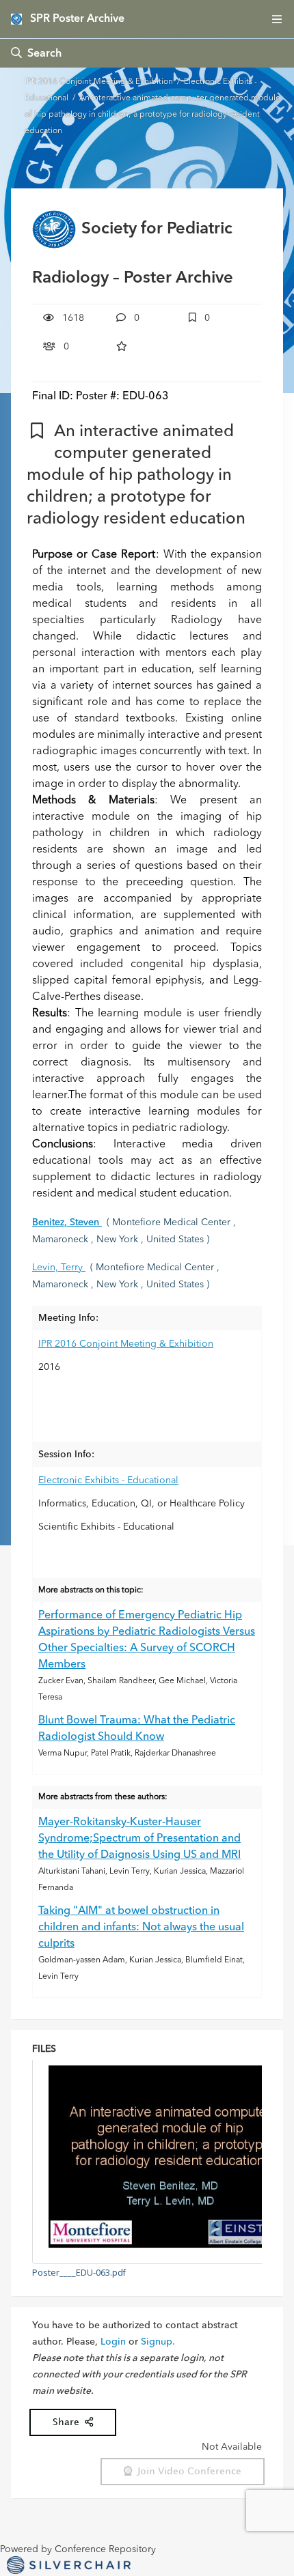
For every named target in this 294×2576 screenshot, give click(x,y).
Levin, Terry (59, 1268)
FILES (44, 2049)
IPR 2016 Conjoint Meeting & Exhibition (100, 82)
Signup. (158, 2342)
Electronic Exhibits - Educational (108, 1480)
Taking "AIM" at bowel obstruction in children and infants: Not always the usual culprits (141, 1928)
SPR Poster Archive (77, 19)
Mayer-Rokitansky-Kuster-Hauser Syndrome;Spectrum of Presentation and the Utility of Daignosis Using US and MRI (139, 1839)
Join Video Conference (187, 2471)
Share (69, 2422)
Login (113, 2342)
